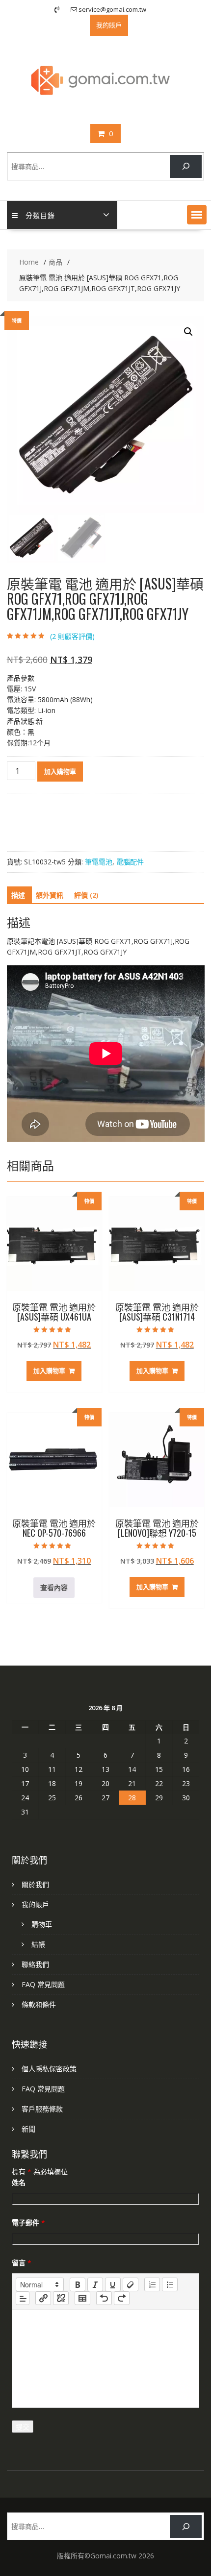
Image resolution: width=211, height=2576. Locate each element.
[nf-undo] (104, 2298)
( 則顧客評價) (72, 636)
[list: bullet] (170, 2284)
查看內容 (54, 1587)
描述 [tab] (18, 895)
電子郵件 (28, 2222)
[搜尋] (186, 166)
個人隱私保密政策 (49, 2069)
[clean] (131, 2284)
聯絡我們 (35, 1964)
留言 (22, 2263)
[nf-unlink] (61, 2298)
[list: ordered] (152, 2284)
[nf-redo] (122, 2298)
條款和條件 (39, 2004)
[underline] (113, 2284)
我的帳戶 (35, 1904)
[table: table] (82, 2298)
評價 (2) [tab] (86, 895)
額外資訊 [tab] (50, 895)
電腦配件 (130, 862)
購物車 (42, 1924)
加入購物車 (60, 771)
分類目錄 (40, 215)
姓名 (19, 2182)
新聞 (28, 2129)
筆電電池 (99, 862)
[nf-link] (43, 2298)
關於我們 (35, 1884)
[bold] (78, 2284)
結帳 (38, 1944)
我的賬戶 (109, 25)
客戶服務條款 (42, 2109)
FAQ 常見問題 (43, 1984)
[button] (197, 215)
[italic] (95, 2284)
